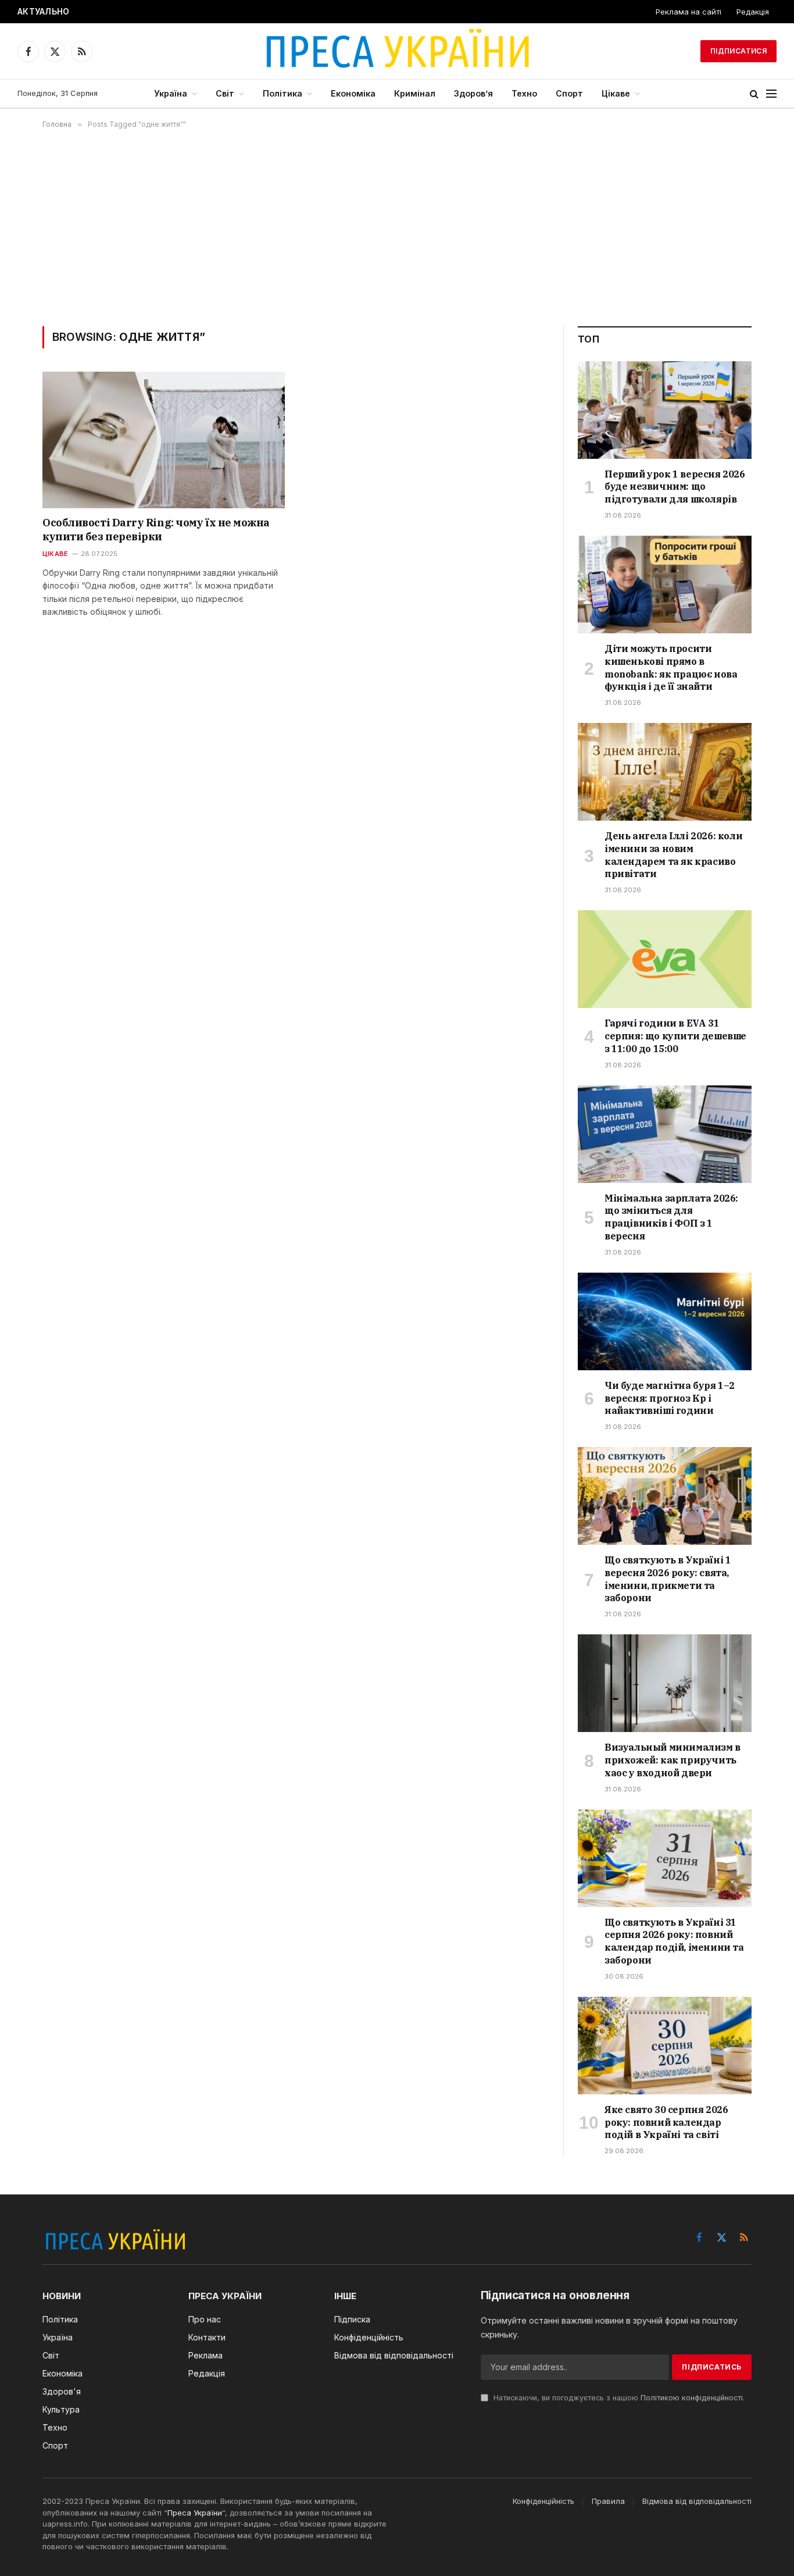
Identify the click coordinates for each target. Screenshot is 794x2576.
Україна (171, 93)
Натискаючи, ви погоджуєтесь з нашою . (618, 2398)
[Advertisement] (397, 227)
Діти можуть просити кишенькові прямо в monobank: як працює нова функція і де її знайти (232, 12)
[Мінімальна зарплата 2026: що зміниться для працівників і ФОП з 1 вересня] (665, 1134)
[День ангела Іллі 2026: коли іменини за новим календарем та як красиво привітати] (665, 772)
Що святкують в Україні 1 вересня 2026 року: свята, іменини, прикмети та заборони (668, 1579)
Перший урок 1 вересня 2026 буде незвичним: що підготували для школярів (675, 487)
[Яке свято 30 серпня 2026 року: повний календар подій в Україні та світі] (665, 2046)
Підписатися (738, 51)
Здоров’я (473, 93)
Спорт (569, 93)
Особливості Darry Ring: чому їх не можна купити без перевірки (156, 530)
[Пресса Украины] (397, 51)
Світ (225, 93)
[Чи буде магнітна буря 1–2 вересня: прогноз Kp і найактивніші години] (665, 1321)
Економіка (353, 93)
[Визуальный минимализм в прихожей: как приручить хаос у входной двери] (665, 1683)
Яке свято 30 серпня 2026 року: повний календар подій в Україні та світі (666, 2122)
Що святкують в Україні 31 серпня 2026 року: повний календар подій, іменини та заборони (674, 1941)
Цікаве (616, 93)
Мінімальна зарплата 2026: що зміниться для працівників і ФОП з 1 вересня (671, 1217)
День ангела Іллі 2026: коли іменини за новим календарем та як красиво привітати (673, 855)
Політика (282, 93)
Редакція (753, 12)
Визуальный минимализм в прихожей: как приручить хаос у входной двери (673, 1760)
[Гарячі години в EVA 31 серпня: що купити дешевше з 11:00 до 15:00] (665, 959)
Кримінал (415, 93)
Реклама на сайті (689, 12)
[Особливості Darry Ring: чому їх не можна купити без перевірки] (164, 440)
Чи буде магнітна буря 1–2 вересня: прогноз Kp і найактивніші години (670, 1398)
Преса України (195, 2513)
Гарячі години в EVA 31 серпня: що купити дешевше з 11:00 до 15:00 (675, 1036)
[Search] (754, 94)
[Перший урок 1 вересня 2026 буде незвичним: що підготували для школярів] (665, 410)
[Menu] (771, 94)
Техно (524, 93)
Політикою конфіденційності (692, 2398)
